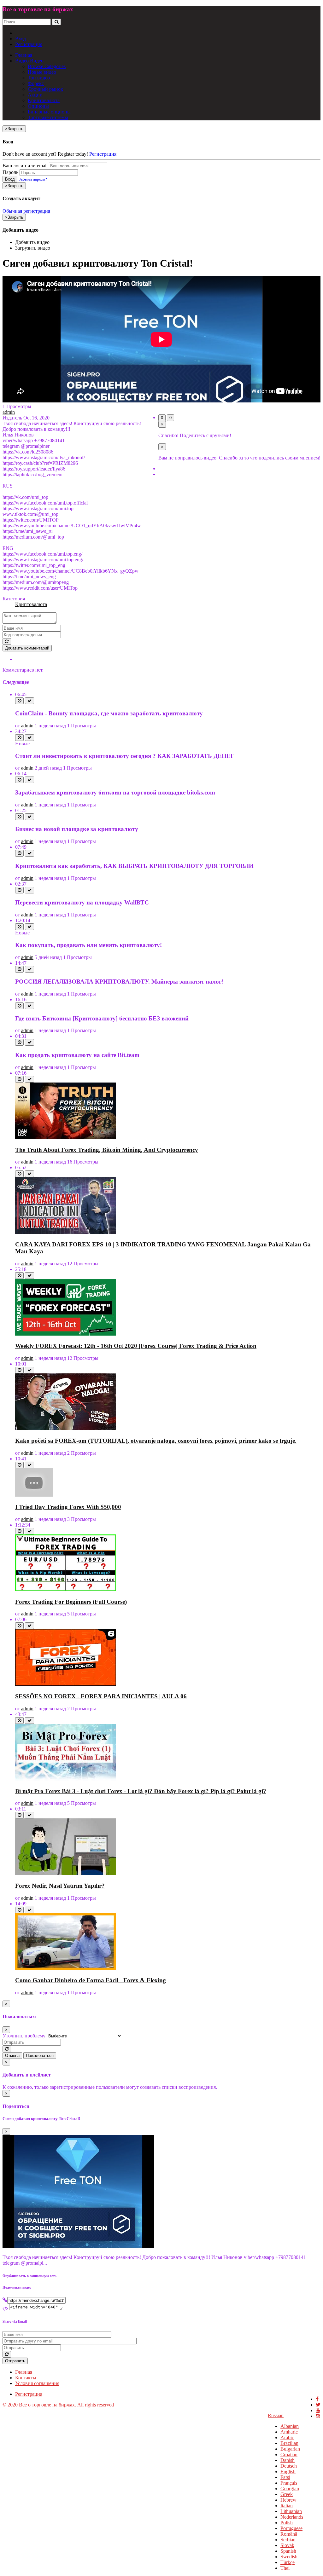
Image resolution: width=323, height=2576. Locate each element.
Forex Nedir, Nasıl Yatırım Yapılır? (60, 1886)
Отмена (12, 2056)
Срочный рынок (45, 89)
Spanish (288, 2551)
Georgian (290, 2489)
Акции (35, 95)
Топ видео (39, 78)
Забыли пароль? (33, 179)
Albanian (290, 2426)
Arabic (287, 2437)
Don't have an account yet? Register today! (45, 154)
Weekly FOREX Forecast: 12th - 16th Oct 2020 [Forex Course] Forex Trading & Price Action (136, 1346)
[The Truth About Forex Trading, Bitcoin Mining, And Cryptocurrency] (66, 1138)
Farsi (285, 2477)
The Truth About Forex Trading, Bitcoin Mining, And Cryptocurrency (107, 1150)
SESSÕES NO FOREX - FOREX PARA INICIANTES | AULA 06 (101, 1696)
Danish (288, 2460)
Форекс (36, 83)
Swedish (289, 2557)
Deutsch (289, 2466)
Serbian (288, 2540)
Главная (24, 55)
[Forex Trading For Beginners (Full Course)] (66, 1589)
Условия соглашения (37, 2383)
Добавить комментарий (27, 648)
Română (289, 2534)
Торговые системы (48, 117)
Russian (276, 2415)
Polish (287, 2523)
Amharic (289, 2432)
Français (289, 2483)
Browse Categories (47, 66)
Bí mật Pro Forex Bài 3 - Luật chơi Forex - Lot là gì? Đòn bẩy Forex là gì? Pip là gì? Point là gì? (141, 1791)
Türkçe (288, 2562)
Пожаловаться (40, 2056)
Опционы (38, 106)
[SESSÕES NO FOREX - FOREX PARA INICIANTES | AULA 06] (66, 1684)
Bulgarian (290, 2449)
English (288, 2472)
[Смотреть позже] (19, 701)
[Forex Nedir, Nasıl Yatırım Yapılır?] (66, 1873)
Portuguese (291, 2528)
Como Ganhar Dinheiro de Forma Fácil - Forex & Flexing (91, 1980)
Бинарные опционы (49, 112)
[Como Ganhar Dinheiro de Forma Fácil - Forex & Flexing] (66, 1968)
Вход (21, 39)
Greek (287, 2494)
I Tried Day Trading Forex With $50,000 (68, 1507)
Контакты (26, 2378)
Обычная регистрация (26, 211)
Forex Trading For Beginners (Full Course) (71, 1602)
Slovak (287, 2545)
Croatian (289, 2455)
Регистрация (29, 44)
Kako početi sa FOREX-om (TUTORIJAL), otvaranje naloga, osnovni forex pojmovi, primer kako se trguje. (156, 1441)
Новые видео (42, 72)
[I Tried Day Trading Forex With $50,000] (34, 1495)
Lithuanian (291, 2511)
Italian (287, 2506)
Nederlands (292, 2517)
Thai (285, 2568)
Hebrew (288, 2500)
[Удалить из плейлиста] (29, 701)
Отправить (15, 2361)
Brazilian (289, 2443)
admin (9, 412)
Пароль (10, 172)
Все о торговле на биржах (38, 9)
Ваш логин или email (25, 166)
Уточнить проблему (24, 2036)
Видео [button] (22, 61)
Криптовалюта (44, 100)
